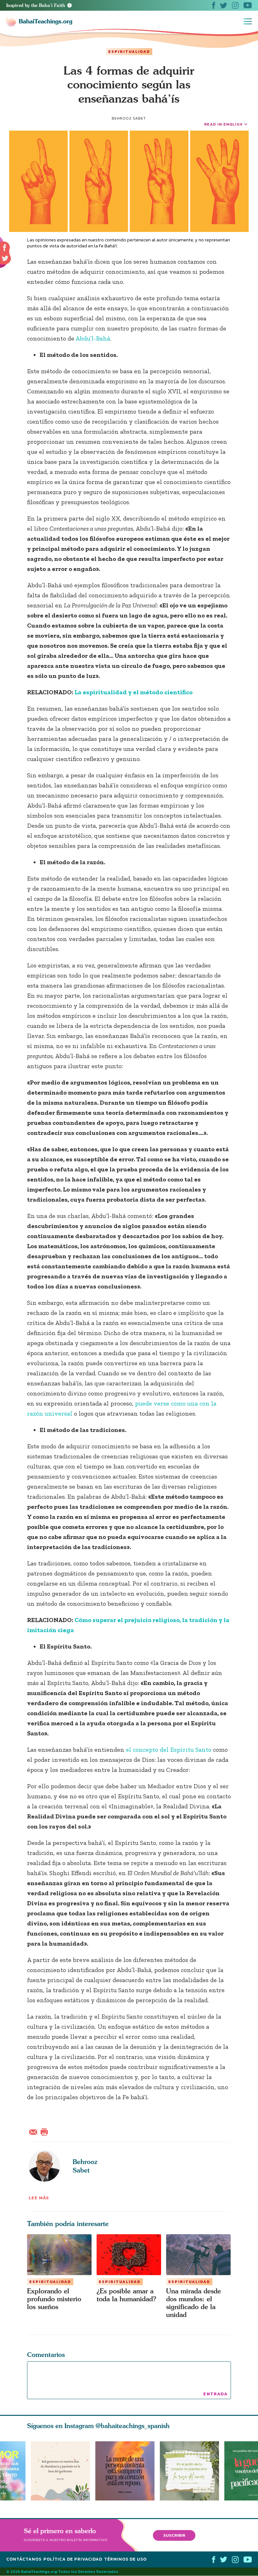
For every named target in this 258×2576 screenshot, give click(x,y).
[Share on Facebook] (5, 248)
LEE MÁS (39, 2198)
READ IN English (223, 124)
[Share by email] (35, 2131)
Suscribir (174, 2535)
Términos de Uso (125, 2559)
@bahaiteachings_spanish (133, 2426)
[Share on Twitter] (5, 258)
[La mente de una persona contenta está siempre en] (128, 2471)
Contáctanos (24, 2559)
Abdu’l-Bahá (93, 338)
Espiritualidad (129, 52)
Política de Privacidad (73, 2559)
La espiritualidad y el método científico (134, 692)
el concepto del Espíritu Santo (168, 1750)
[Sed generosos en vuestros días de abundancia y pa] (60, 2471)
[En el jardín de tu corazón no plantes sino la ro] (192, 2471)
